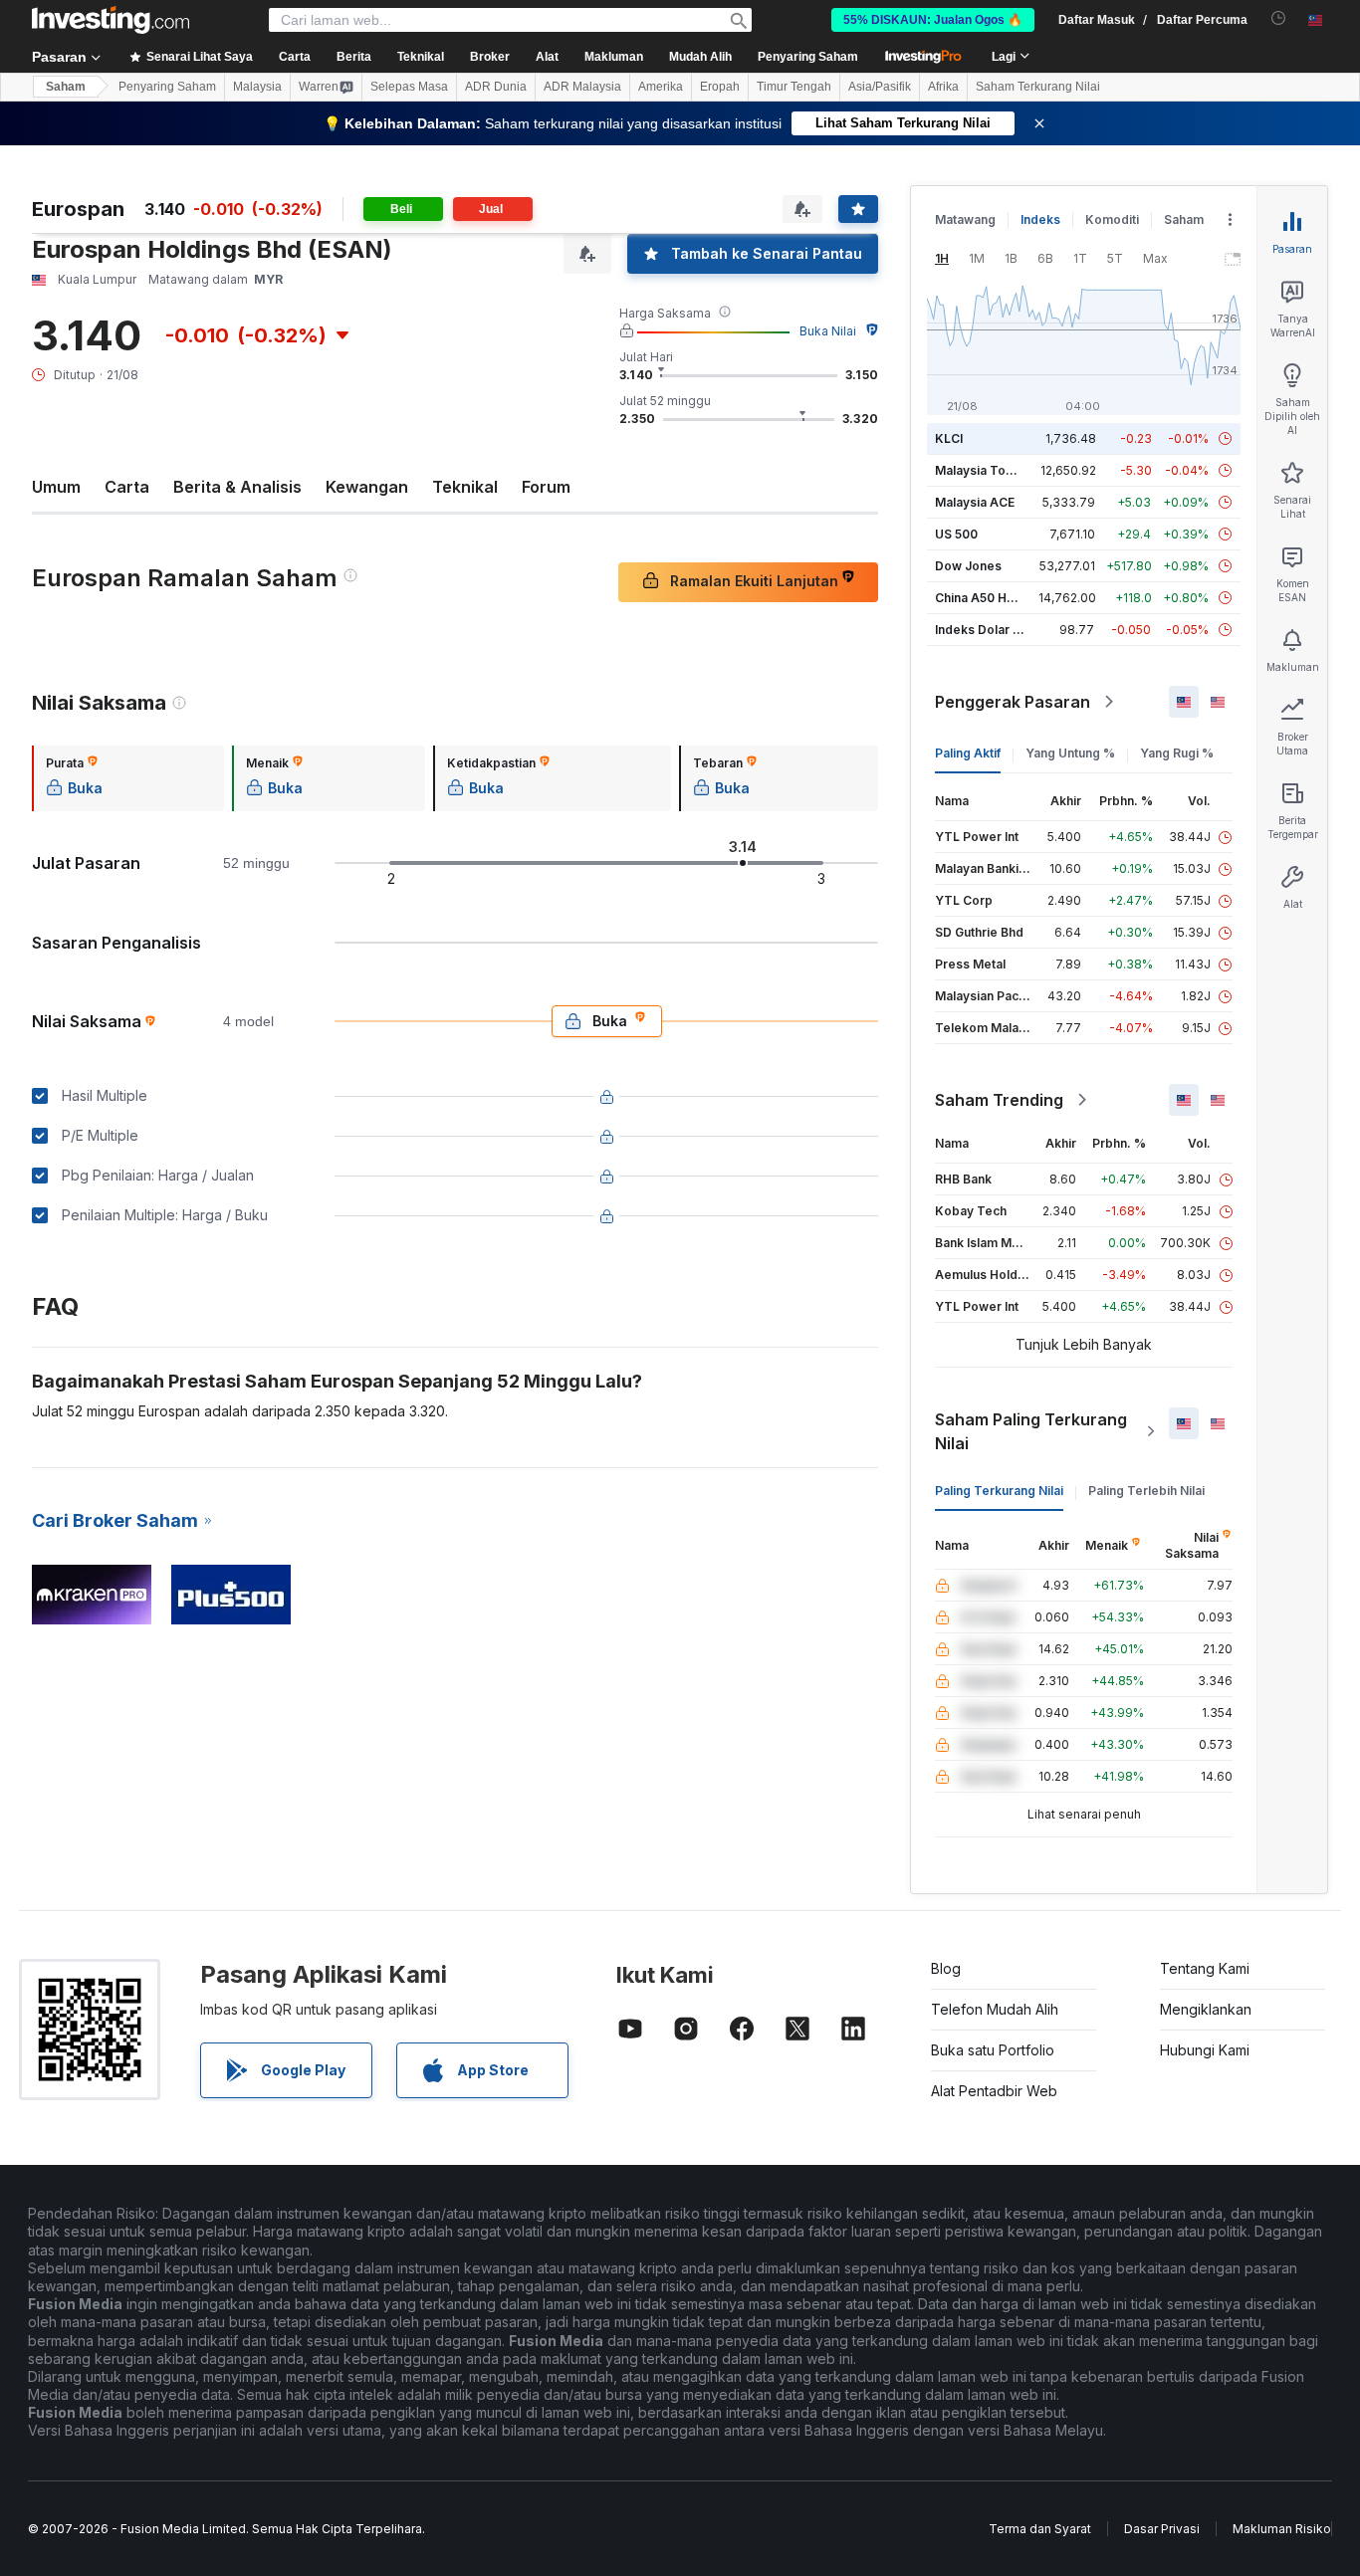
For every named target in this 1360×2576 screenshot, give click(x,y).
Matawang (965, 219)
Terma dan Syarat (1040, 2529)
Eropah (720, 87)
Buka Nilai (828, 331)
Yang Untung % (1070, 753)
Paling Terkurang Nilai (999, 1491)
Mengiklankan (1206, 2009)
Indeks (1040, 219)
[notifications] (1279, 18)
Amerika (661, 87)
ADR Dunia (496, 87)
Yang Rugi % (1177, 753)
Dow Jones (968, 566)
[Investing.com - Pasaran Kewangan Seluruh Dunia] (111, 20)
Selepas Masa (409, 87)
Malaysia (257, 87)
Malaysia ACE (975, 502)
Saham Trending (999, 1100)
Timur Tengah (794, 87)
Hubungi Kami (1205, 2050)
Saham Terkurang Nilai (1038, 87)
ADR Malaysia (582, 87)
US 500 (956, 534)
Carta (127, 487)
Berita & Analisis (237, 487)
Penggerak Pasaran (1013, 702)
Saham (66, 87)
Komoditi (1112, 219)
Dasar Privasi (1162, 2529)
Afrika (943, 87)
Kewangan (367, 487)
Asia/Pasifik (880, 87)
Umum (56, 487)
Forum (546, 487)
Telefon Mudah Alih (995, 2009)
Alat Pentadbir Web (994, 2091)
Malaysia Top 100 (986, 470)
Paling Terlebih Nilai (1146, 1491)
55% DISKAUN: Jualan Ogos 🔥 (933, 20)
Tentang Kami (1205, 1968)
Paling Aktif (968, 753)
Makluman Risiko (1282, 2529)
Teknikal (465, 487)
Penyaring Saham (808, 57)
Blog (946, 1968)
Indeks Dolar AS (982, 630)
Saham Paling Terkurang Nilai (1031, 1431)
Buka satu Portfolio (993, 2050)
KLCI (949, 438)
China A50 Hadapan (993, 598)
